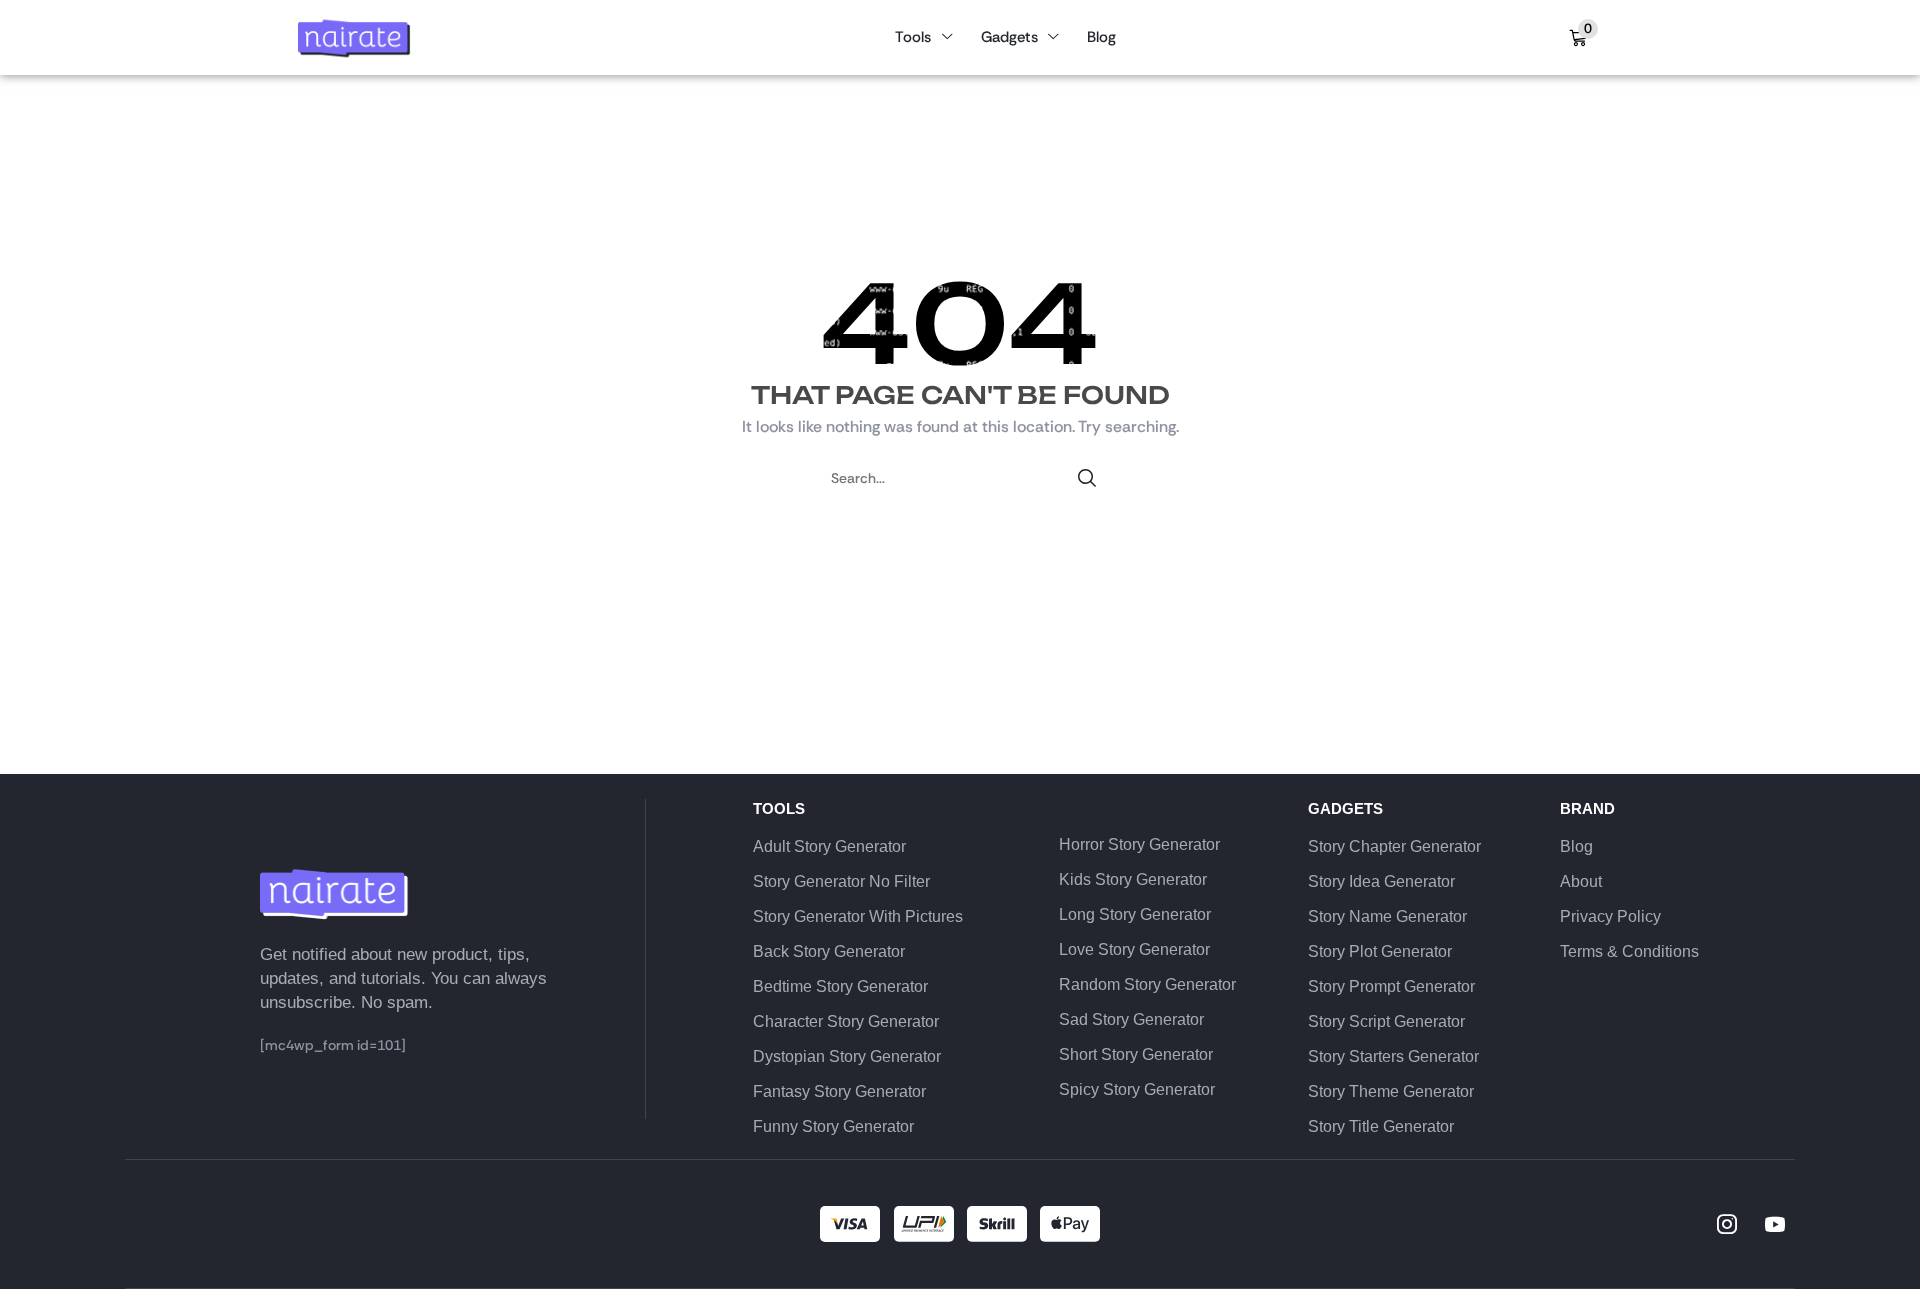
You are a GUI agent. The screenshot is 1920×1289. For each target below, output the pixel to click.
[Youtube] (1775, 1224)
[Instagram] (1727, 1224)
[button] (1583, 38)
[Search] (1086, 478)
